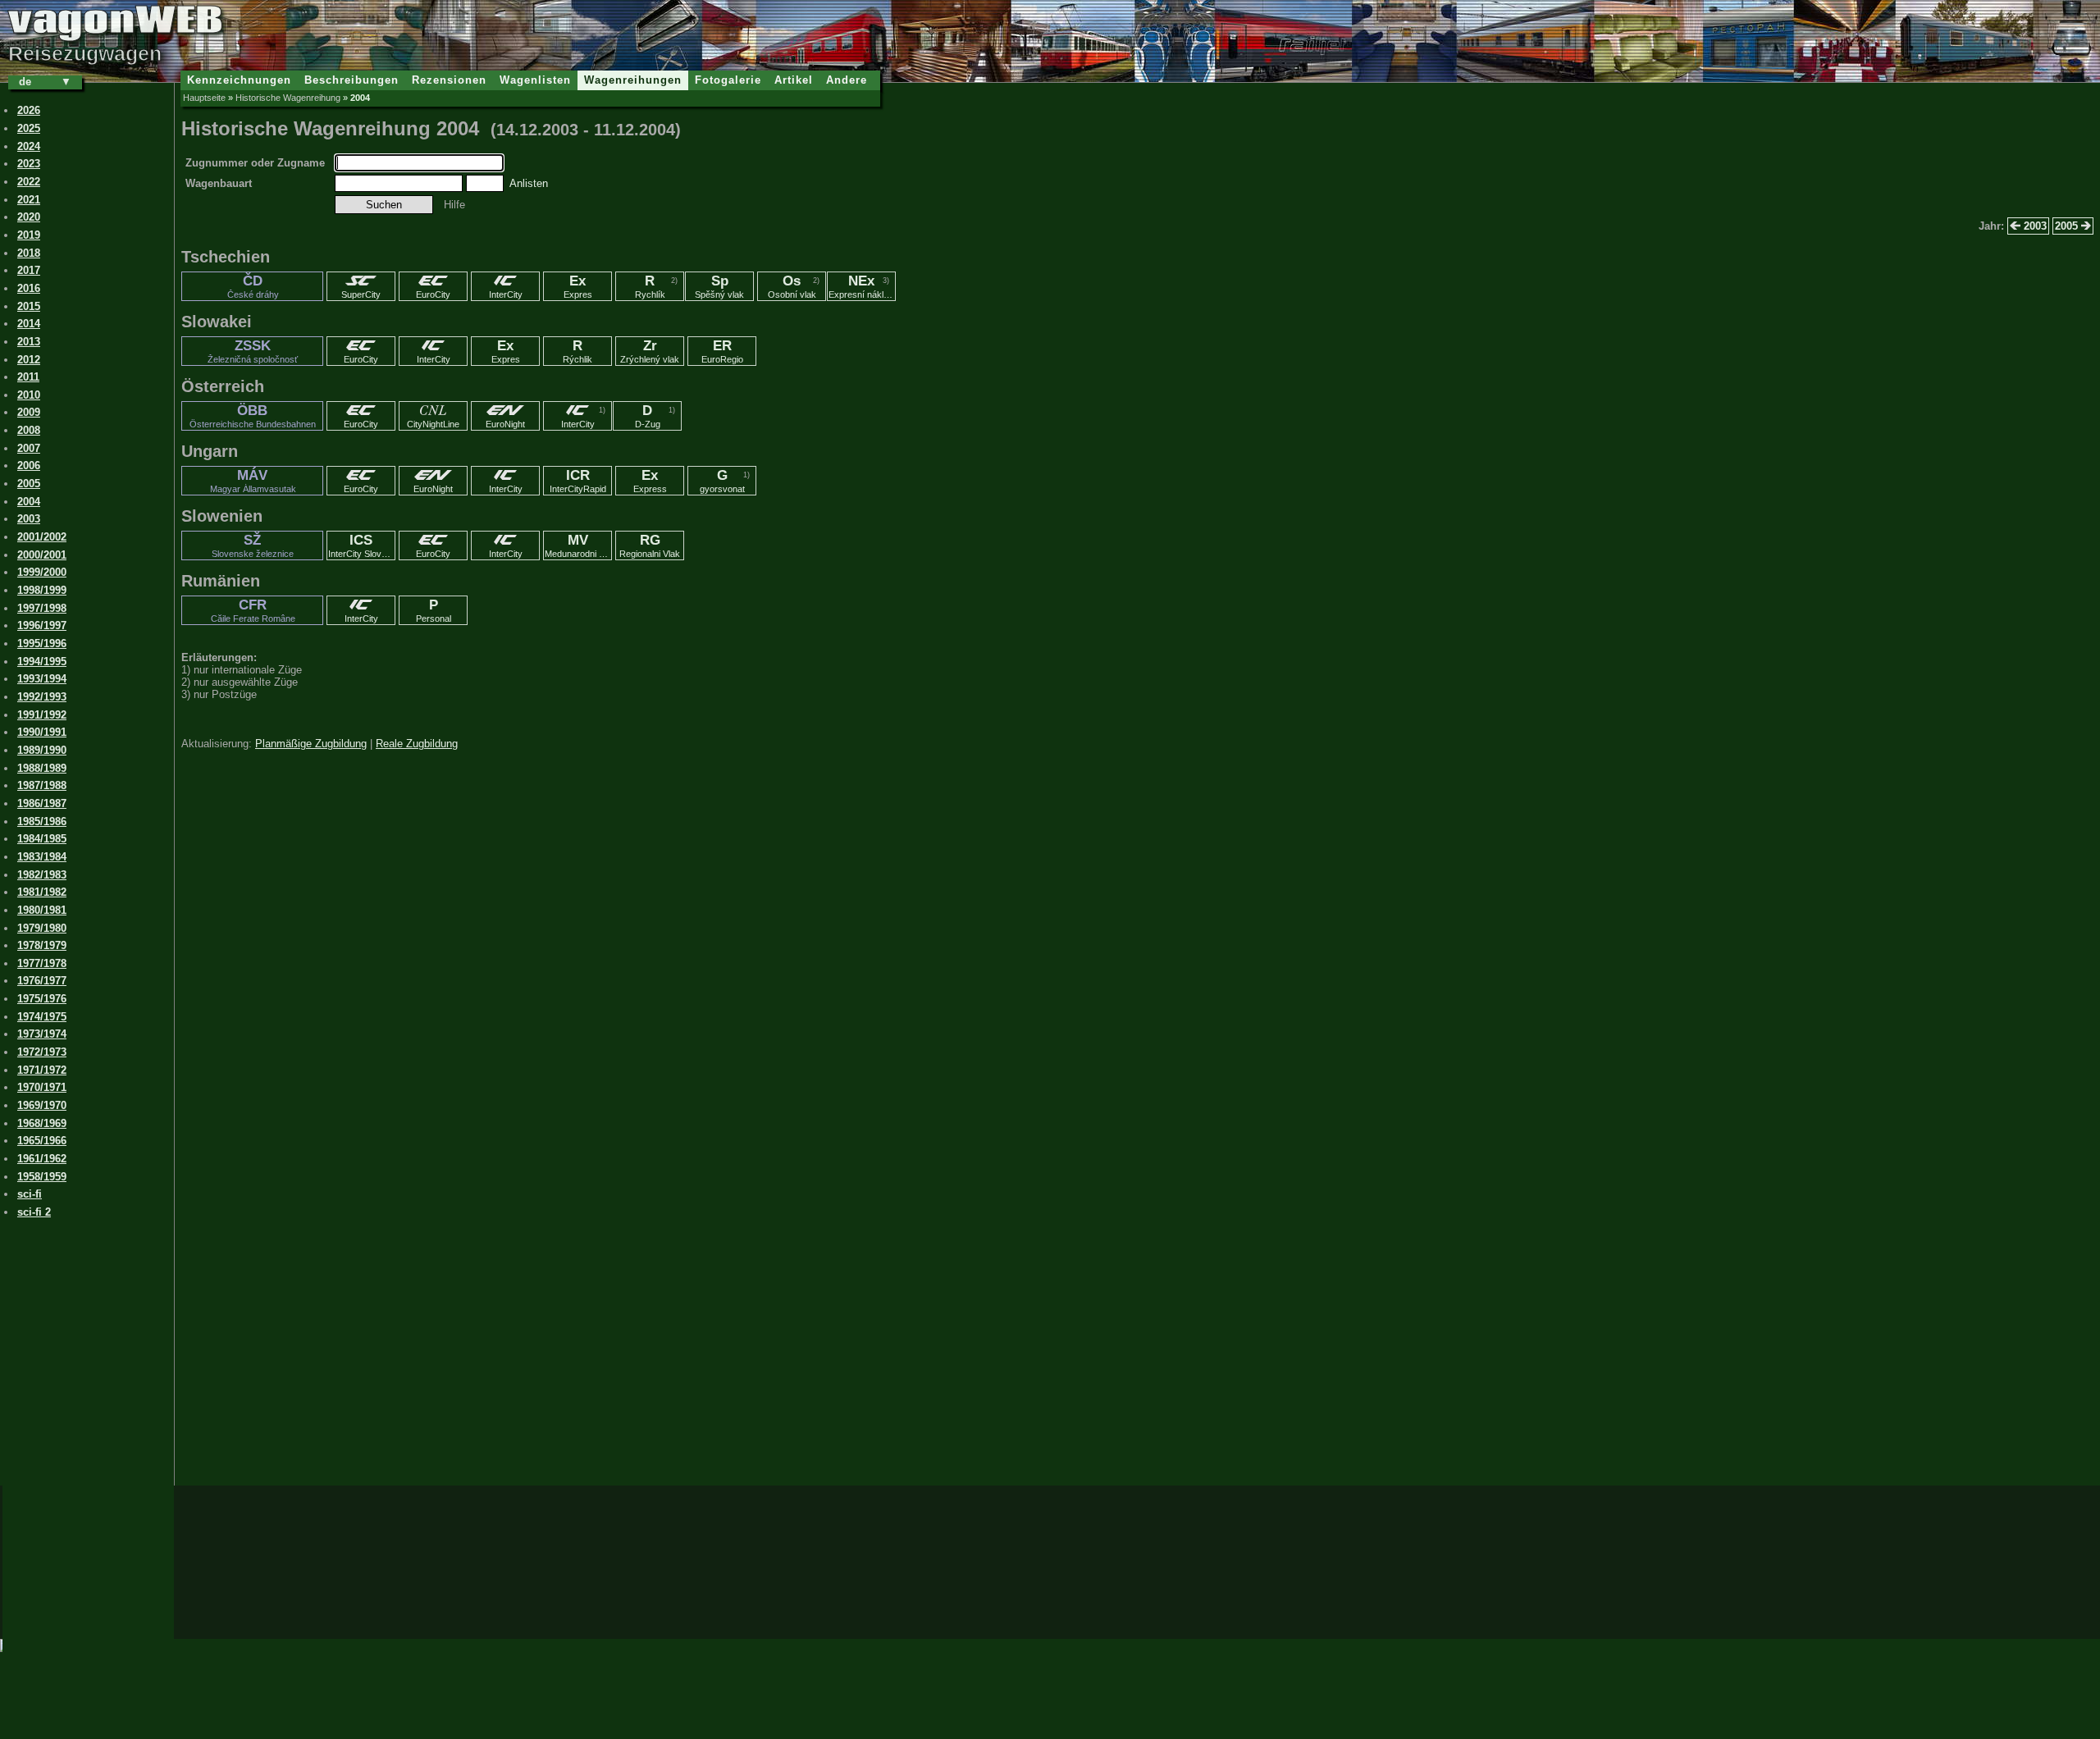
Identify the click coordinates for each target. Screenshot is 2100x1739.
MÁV (253, 481)
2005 (2068, 226)
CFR (253, 610)
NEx (862, 286)
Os (792, 286)
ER (722, 351)
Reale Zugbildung (417, 744)
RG (650, 545)
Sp (719, 286)
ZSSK (253, 351)
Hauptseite (204, 98)
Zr (650, 351)
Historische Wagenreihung (288, 98)
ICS (362, 545)
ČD (253, 286)
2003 (2034, 226)
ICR (578, 481)
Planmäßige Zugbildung (311, 744)
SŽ (253, 545)
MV (578, 545)
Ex (578, 286)
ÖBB (253, 416)
